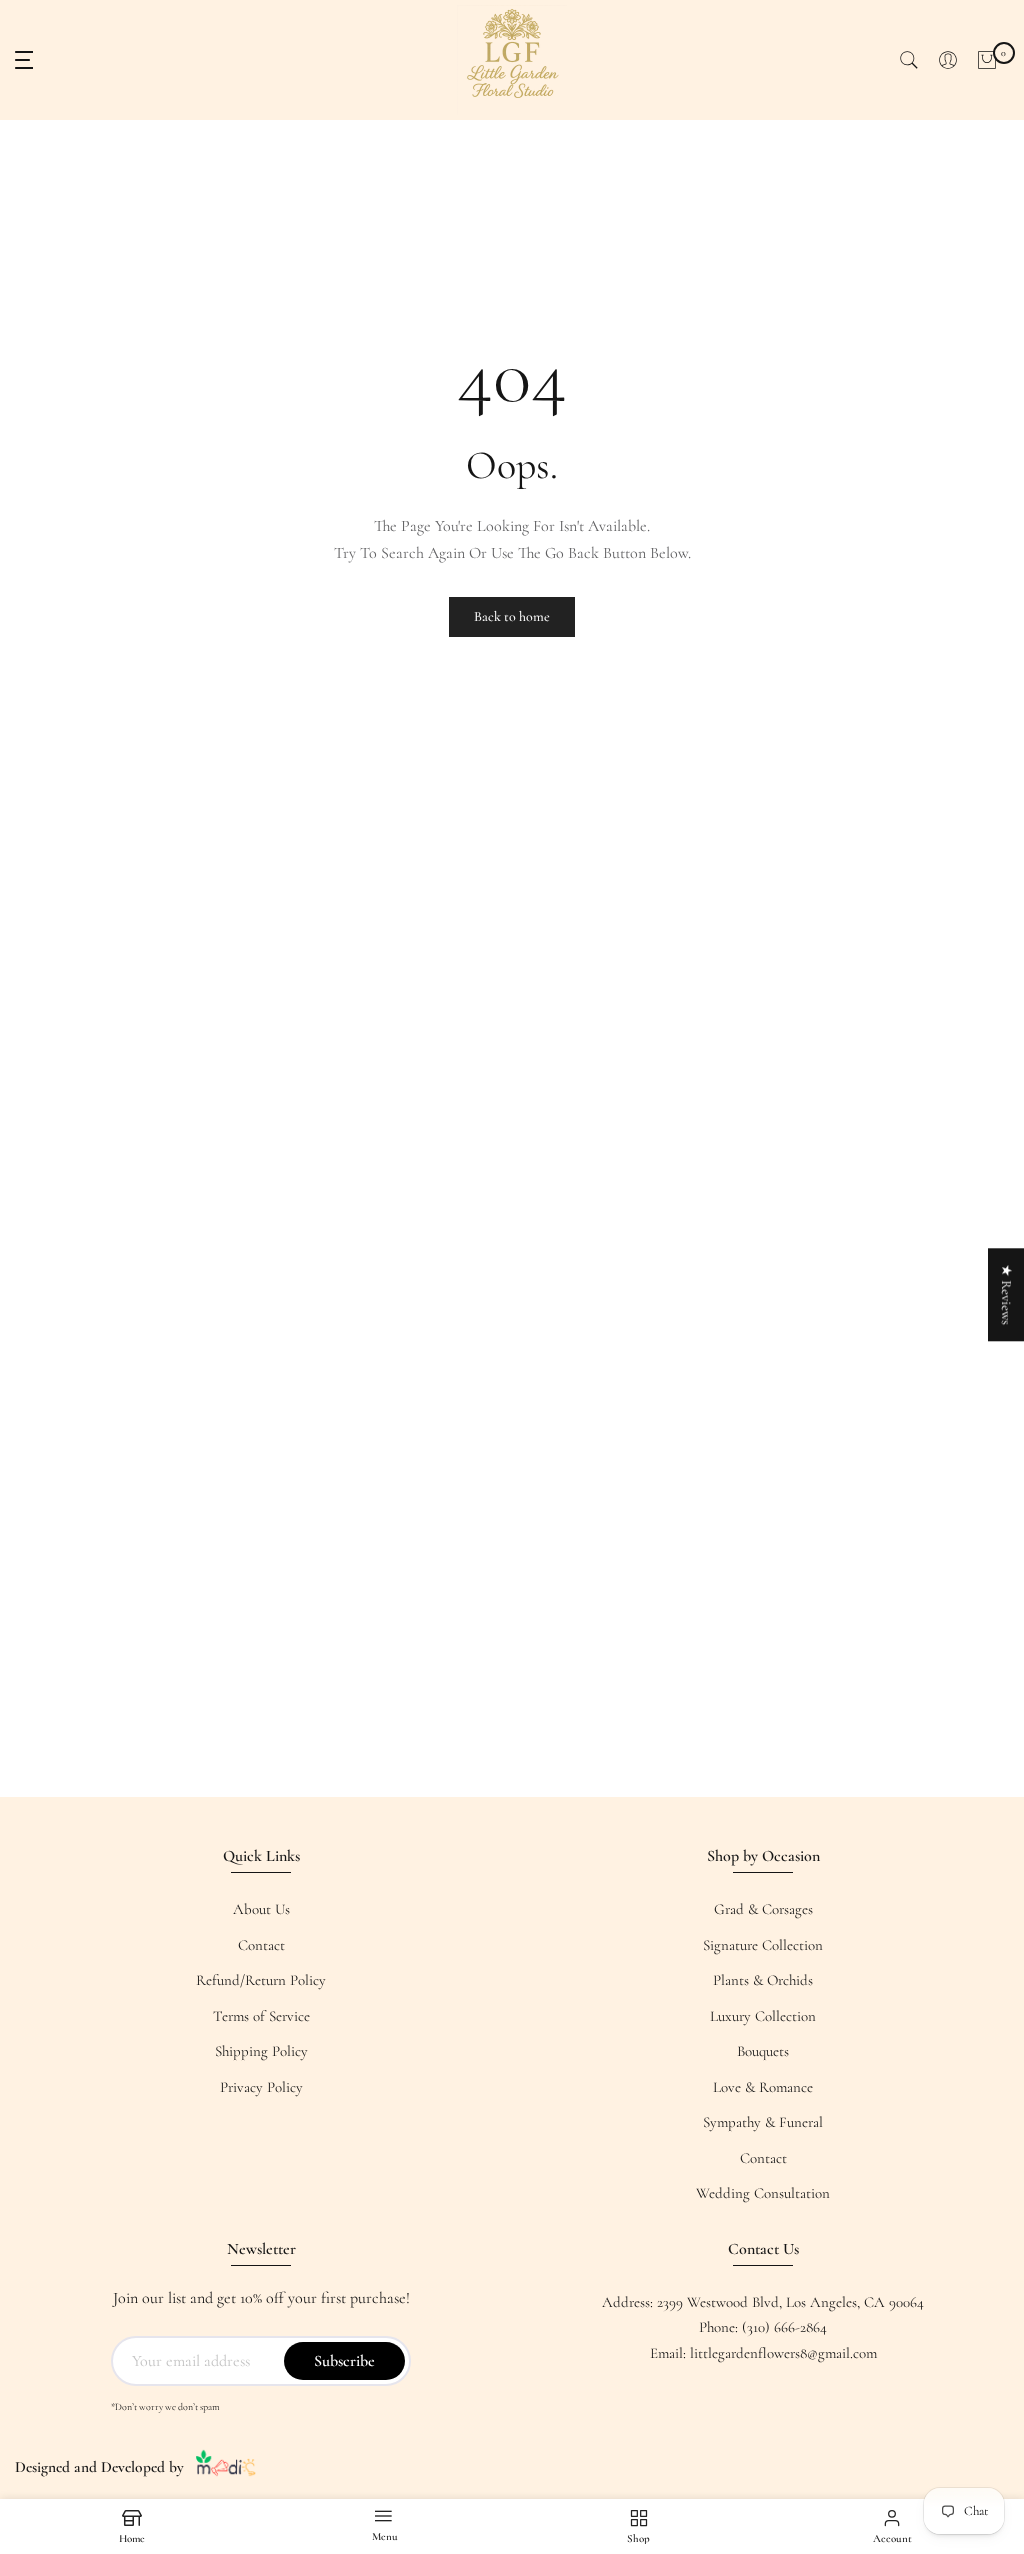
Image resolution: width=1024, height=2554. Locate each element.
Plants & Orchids (763, 1980)
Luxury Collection (763, 2016)
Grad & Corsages (763, 1909)
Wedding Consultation (763, 2193)
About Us (261, 1909)
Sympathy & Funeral (763, 2122)
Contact (261, 1945)
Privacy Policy (261, 2087)
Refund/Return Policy (261, 1980)
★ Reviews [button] (1006, 1294)
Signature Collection (763, 1945)
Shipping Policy (261, 2051)
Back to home (512, 616)
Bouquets (763, 2051)
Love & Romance (763, 2087)
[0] (987, 60)
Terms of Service (261, 2016)
